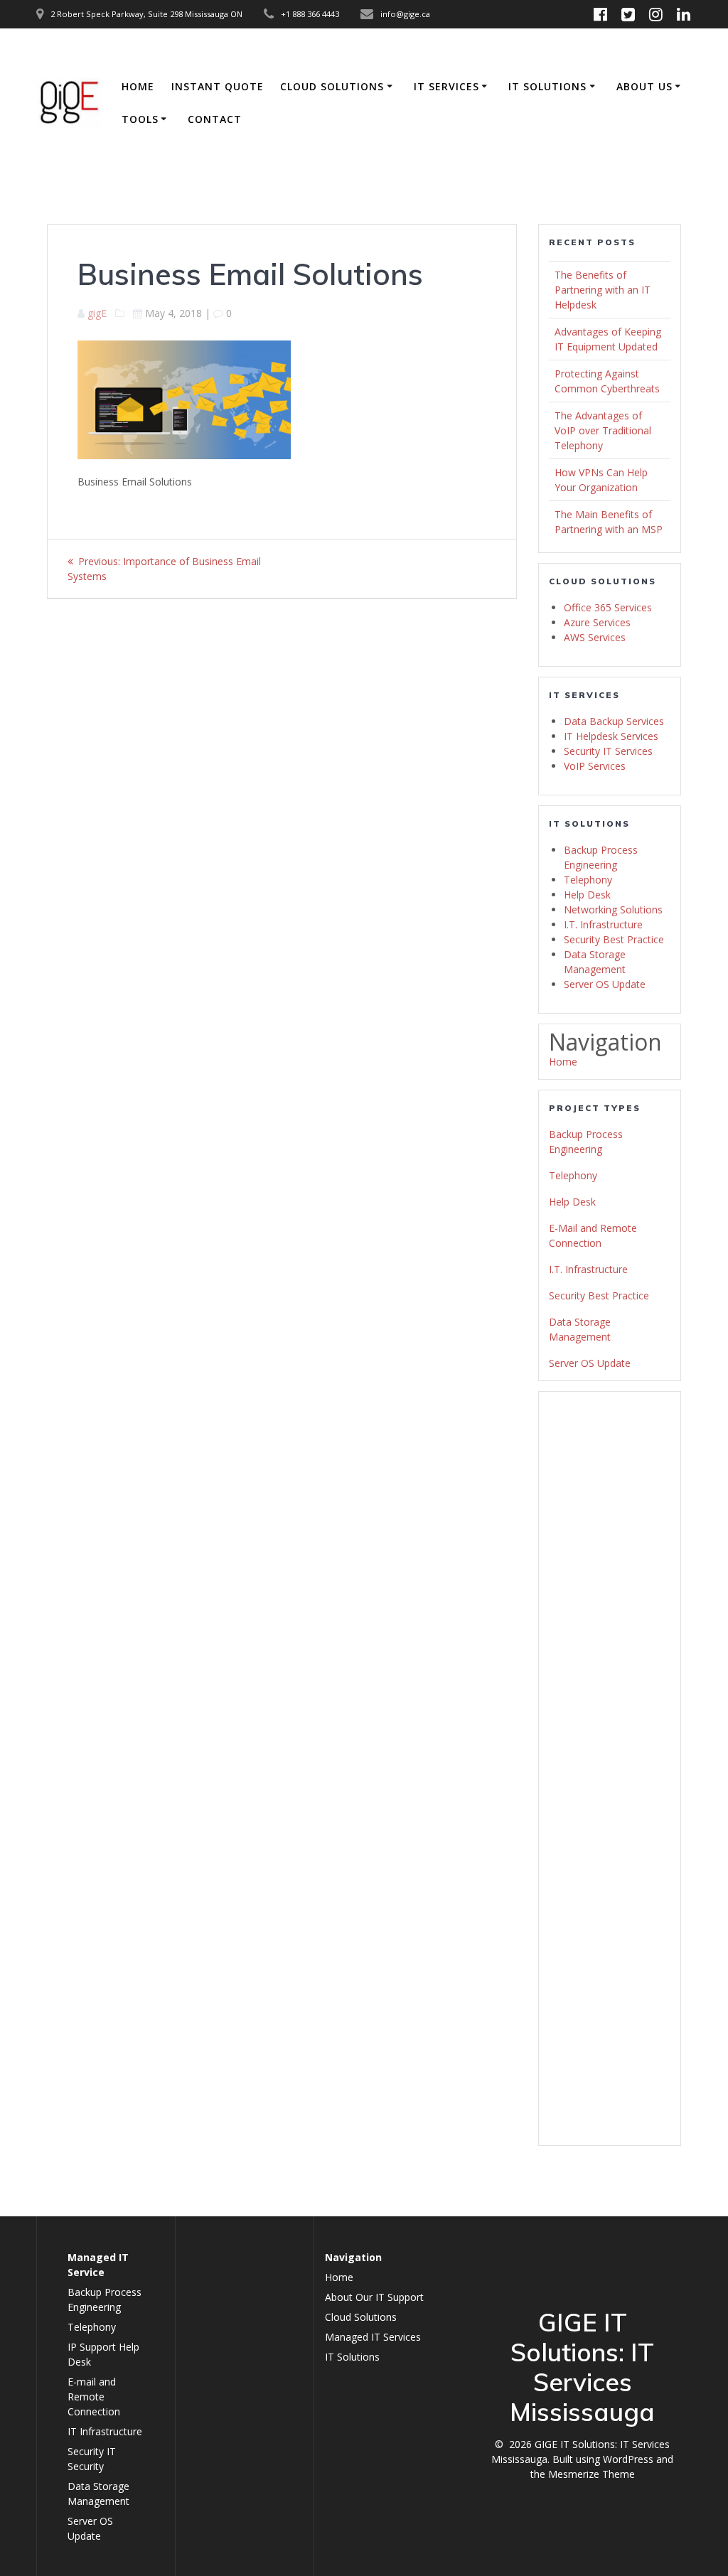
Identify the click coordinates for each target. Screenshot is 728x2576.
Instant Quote (218, 86)
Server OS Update (605, 984)
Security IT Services (608, 751)
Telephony (588, 880)
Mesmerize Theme (591, 2474)
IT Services (446, 86)
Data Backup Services (614, 721)
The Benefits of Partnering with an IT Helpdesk (603, 290)
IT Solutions (547, 86)
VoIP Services (595, 766)
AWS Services (595, 637)
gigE (97, 313)
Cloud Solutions (332, 86)
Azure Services (597, 622)
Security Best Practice (614, 939)
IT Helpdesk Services (611, 736)
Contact (215, 119)
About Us (644, 86)
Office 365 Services (608, 607)
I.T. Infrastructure (603, 924)
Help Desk (587, 895)
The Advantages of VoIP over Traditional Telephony (603, 430)
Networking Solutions (613, 909)
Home (138, 86)
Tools (140, 119)
